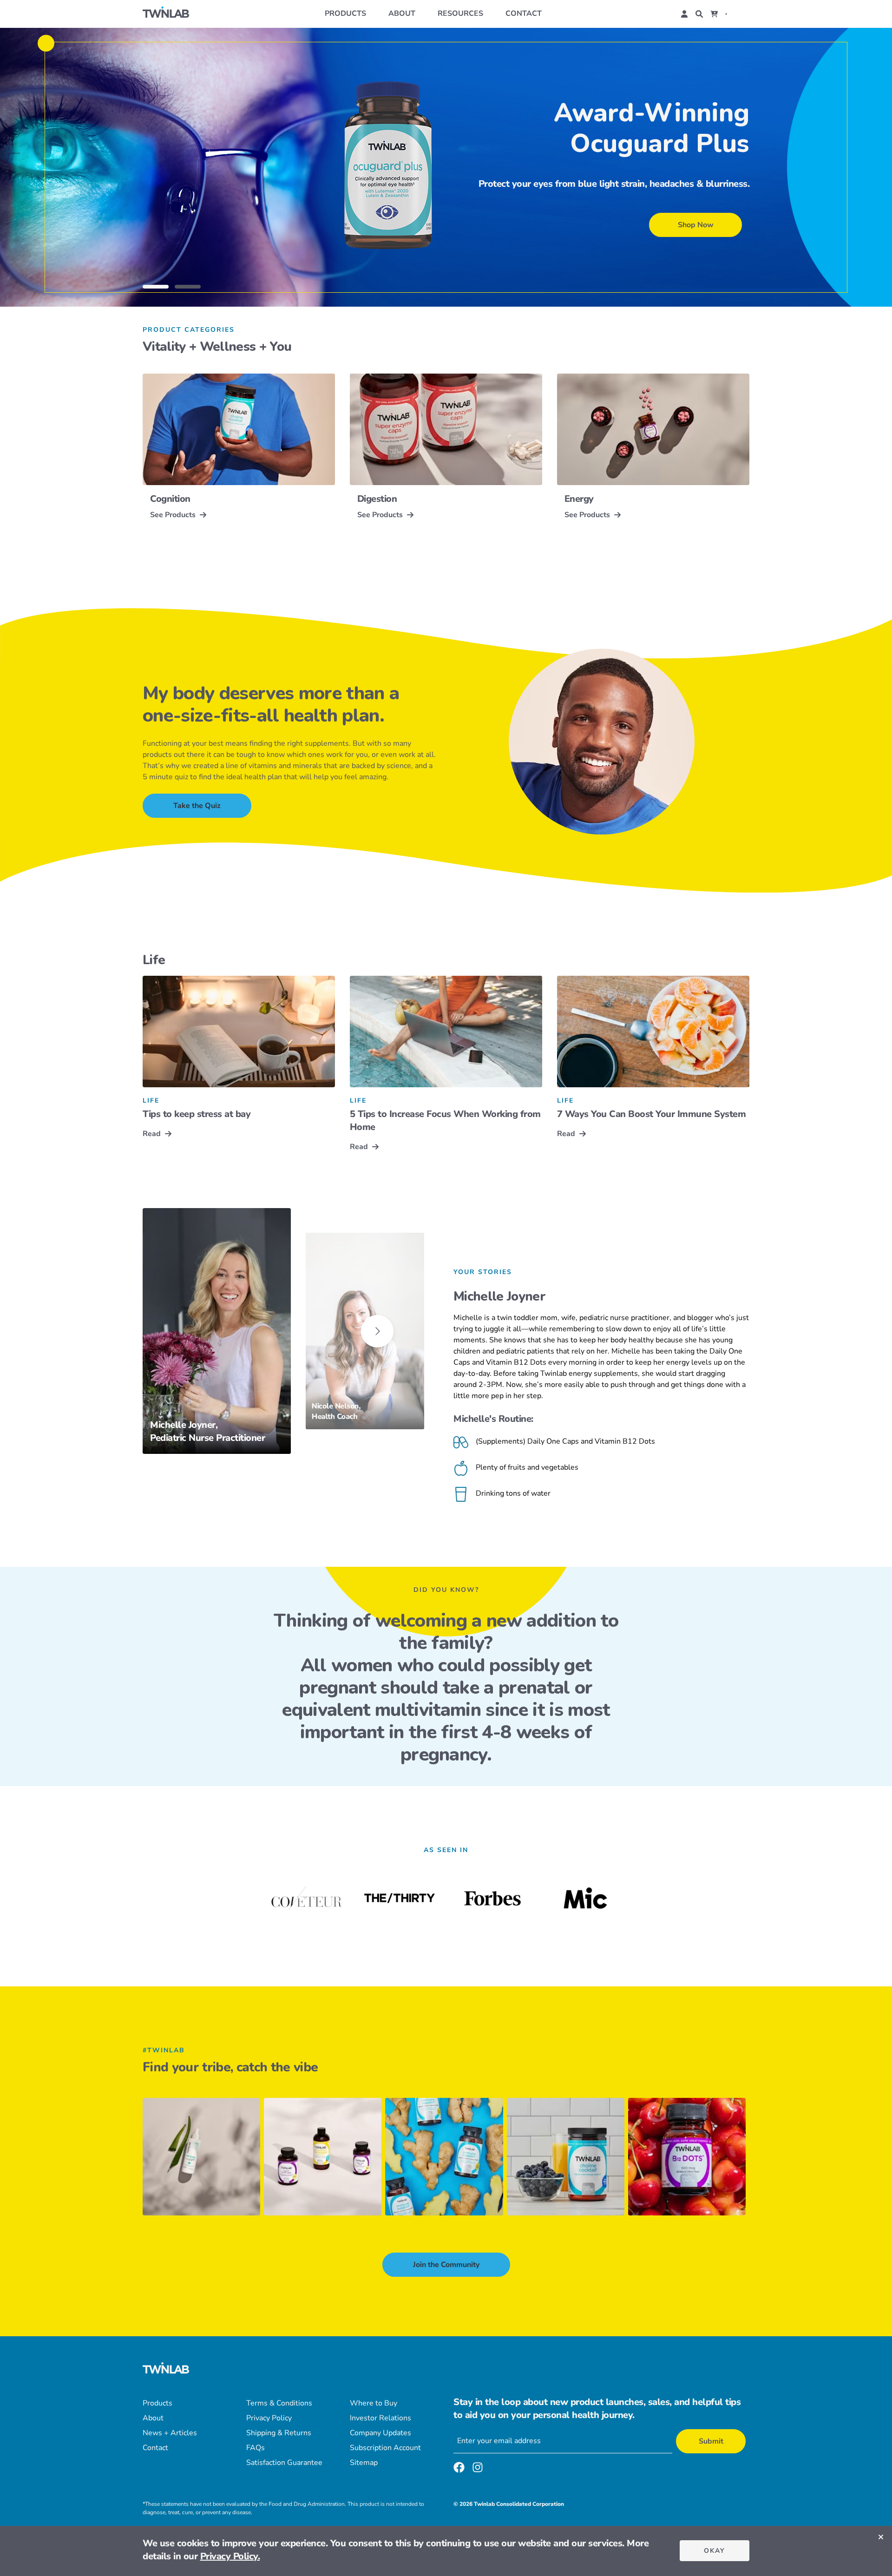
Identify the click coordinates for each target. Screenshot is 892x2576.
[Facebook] (459, 2469)
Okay (715, 2551)
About (402, 13)
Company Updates (380, 2433)
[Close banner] (881, 2537)
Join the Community (446, 2265)
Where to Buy (374, 2403)
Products (345, 13)
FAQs (256, 2448)
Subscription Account (385, 2448)
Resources (460, 13)
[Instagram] (478, 2469)
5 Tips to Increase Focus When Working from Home (445, 1120)
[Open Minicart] (714, 14)
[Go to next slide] (377, 1331)
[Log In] (684, 14)
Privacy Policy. (230, 2556)
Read (152, 1134)
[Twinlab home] (166, 14)
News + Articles (170, 2433)
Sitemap (364, 2463)
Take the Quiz (197, 806)
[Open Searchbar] (699, 14)
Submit (711, 2441)
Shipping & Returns (279, 2433)
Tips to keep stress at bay (197, 1114)
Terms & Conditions (279, 2403)
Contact (524, 13)
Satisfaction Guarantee (284, 2463)
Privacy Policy (269, 2418)
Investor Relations (380, 2418)
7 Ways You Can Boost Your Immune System (652, 1114)
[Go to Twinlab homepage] (166, 2369)
